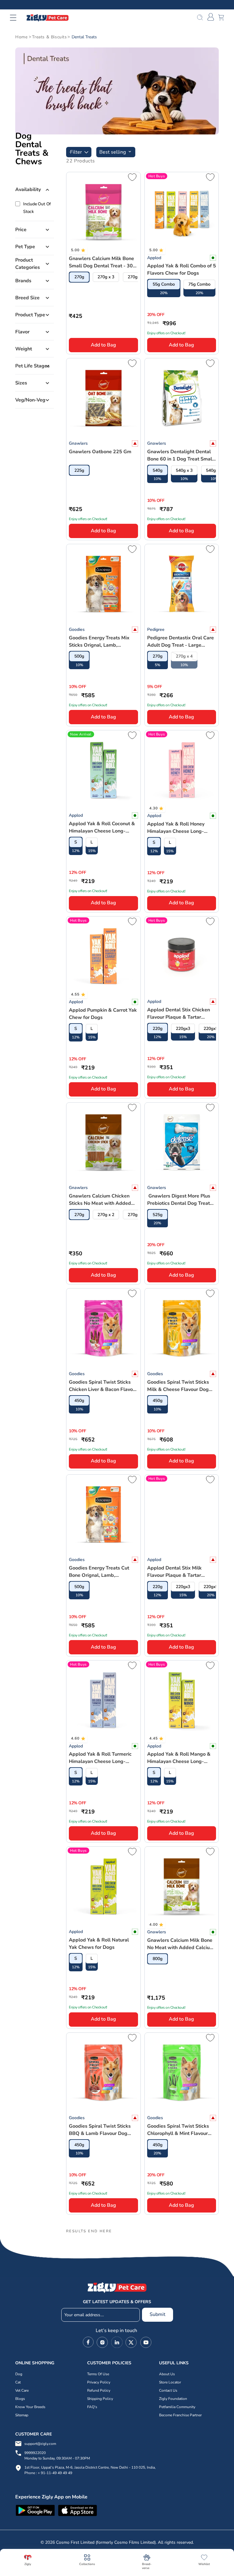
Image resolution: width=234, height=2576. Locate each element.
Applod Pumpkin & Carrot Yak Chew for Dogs (103, 1014)
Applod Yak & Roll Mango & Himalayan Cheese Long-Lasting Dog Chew (179, 1758)
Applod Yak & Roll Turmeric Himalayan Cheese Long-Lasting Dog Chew (100, 1758)
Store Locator (170, 2382)
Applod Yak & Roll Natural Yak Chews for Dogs (99, 1944)
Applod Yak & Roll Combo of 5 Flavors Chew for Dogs (182, 269)
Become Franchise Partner (180, 2415)
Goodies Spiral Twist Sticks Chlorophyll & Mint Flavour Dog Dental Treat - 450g (178, 2130)
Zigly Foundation (173, 2399)
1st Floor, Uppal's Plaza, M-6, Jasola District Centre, (67, 2467)
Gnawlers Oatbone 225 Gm (100, 452)
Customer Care (34, 2434)
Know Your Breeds (30, 2407)
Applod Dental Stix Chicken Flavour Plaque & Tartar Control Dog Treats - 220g (179, 1014)
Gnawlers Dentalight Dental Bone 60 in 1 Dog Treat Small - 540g (180, 455)
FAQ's (92, 2407)
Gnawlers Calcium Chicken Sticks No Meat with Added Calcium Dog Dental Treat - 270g (100, 1200)
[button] (17, 18)
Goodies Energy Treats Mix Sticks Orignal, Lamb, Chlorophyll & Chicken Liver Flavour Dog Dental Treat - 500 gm (100, 642)
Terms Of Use (98, 2374)
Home (21, 37)
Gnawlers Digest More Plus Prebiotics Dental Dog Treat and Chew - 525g (179, 1200)
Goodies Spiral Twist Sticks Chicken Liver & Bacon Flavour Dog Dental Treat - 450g (103, 1386)
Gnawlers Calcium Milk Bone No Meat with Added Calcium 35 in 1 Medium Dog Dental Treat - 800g (181, 1944)
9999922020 (57, 2456)
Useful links (174, 2363)
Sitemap (22, 2415)
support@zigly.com (40, 2444)
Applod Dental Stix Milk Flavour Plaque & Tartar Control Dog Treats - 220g (177, 1572)
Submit (158, 2314)
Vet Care (22, 2390)
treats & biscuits (49, 37)
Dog (19, 2374)
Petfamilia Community (177, 2407)
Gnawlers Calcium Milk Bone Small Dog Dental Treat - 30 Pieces (101, 262)
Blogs (20, 2399)
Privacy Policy (99, 2382)
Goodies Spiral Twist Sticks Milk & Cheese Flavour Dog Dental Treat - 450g (178, 1386)
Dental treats (84, 37)
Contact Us (168, 2390)
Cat (18, 2382)
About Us (167, 2374)
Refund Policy (99, 2390)
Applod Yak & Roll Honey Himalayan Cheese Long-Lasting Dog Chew (176, 828)
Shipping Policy (100, 2399)
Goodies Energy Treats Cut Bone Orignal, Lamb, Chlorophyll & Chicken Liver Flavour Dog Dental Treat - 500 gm (100, 1572)
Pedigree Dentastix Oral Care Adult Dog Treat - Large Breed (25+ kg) (181, 642)
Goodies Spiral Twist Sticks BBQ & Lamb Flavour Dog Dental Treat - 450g (100, 2130)
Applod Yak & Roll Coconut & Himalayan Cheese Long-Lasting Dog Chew (102, 827)
